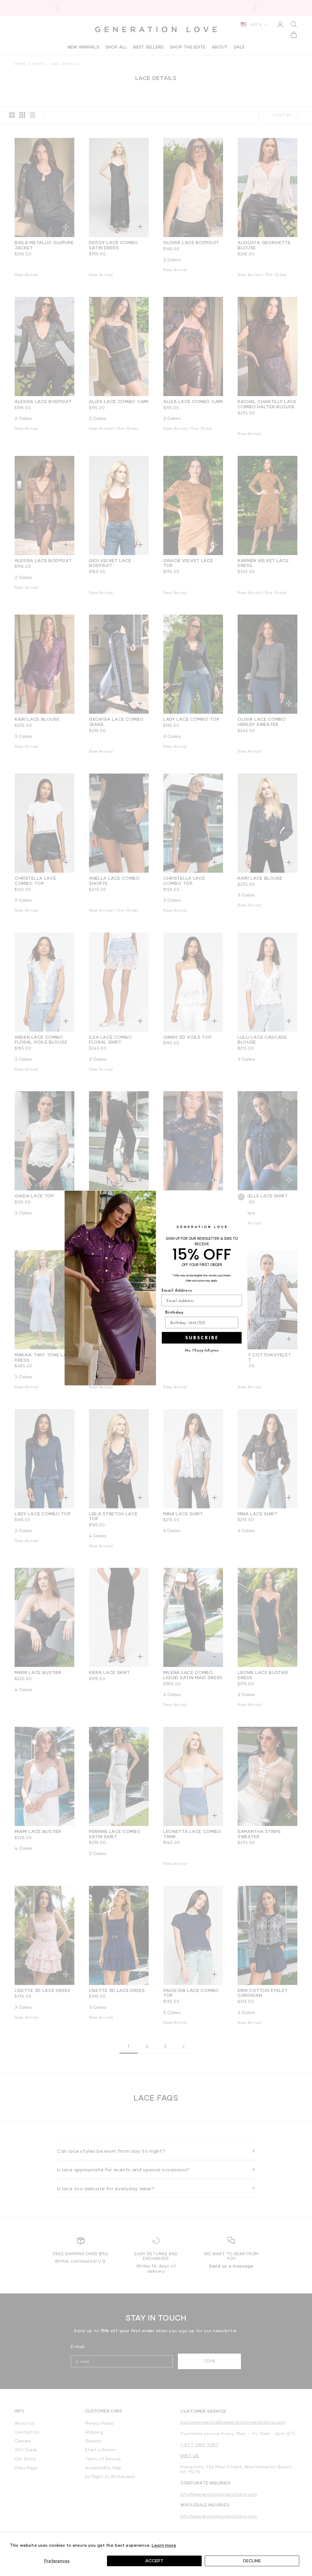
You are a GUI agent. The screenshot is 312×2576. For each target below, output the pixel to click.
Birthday (174, 1312)
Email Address (177, 1290)
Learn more (164, 2545)
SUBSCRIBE (202, 1338)
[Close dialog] (241, 1197)
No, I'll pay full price (202, 1350)
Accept (154, 2561)
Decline (252, 2561)
